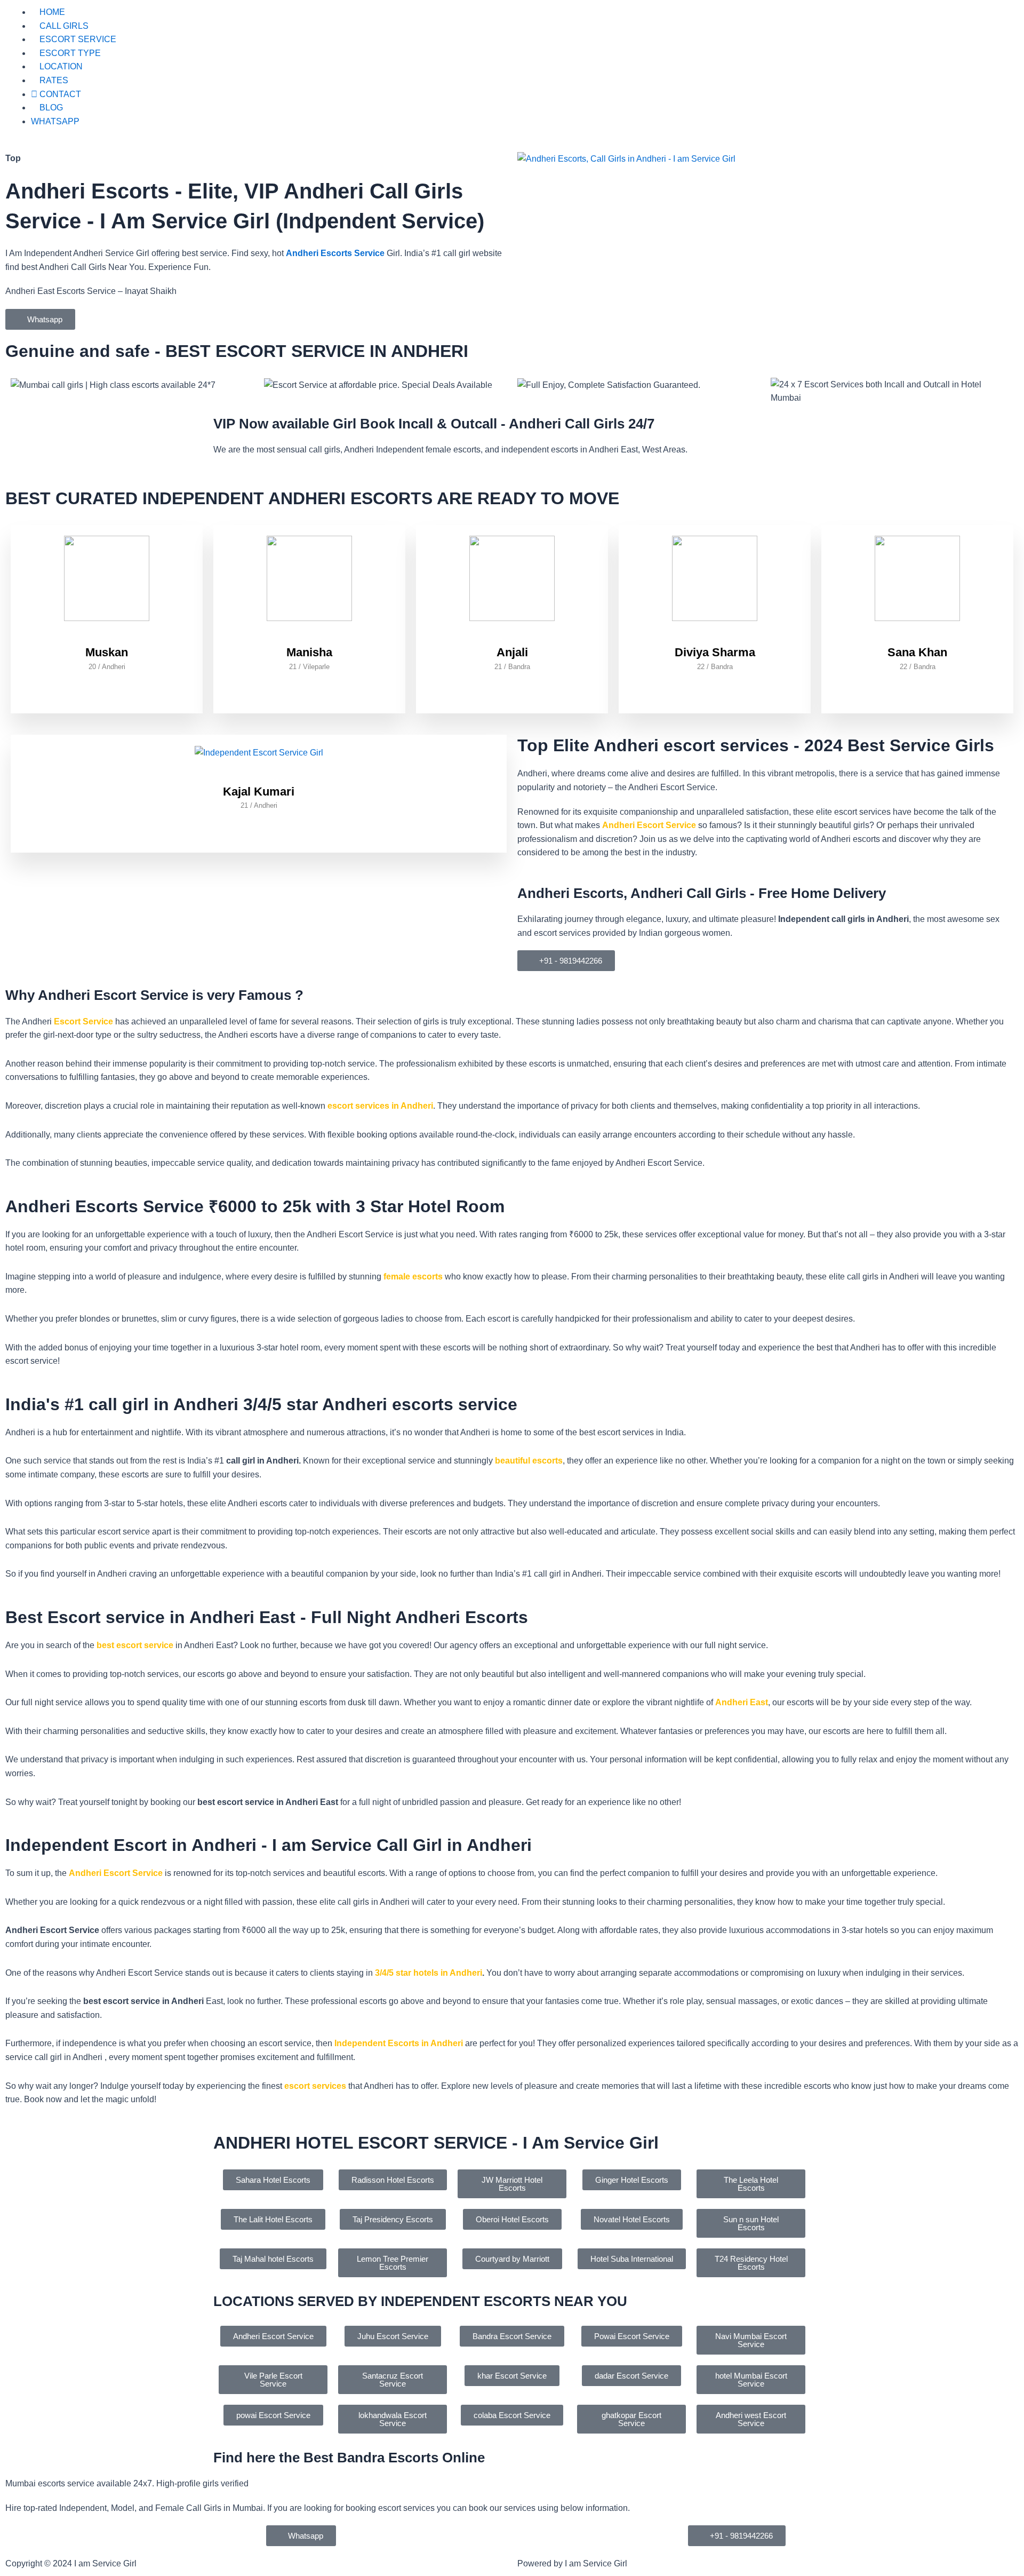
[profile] (107, 638)
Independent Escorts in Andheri (399, 2043)
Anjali (512, 652)
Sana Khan (917, 652)
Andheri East (742, 1702)
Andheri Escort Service (649, 825)
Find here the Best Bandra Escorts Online (349, 2458)
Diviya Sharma (715, 652)
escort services (315, 2086)
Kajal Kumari (259, 792)
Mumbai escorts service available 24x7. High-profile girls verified (127, 2483)
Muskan (107, 652)
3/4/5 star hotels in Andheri (429, 1973)
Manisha (309, 652)
